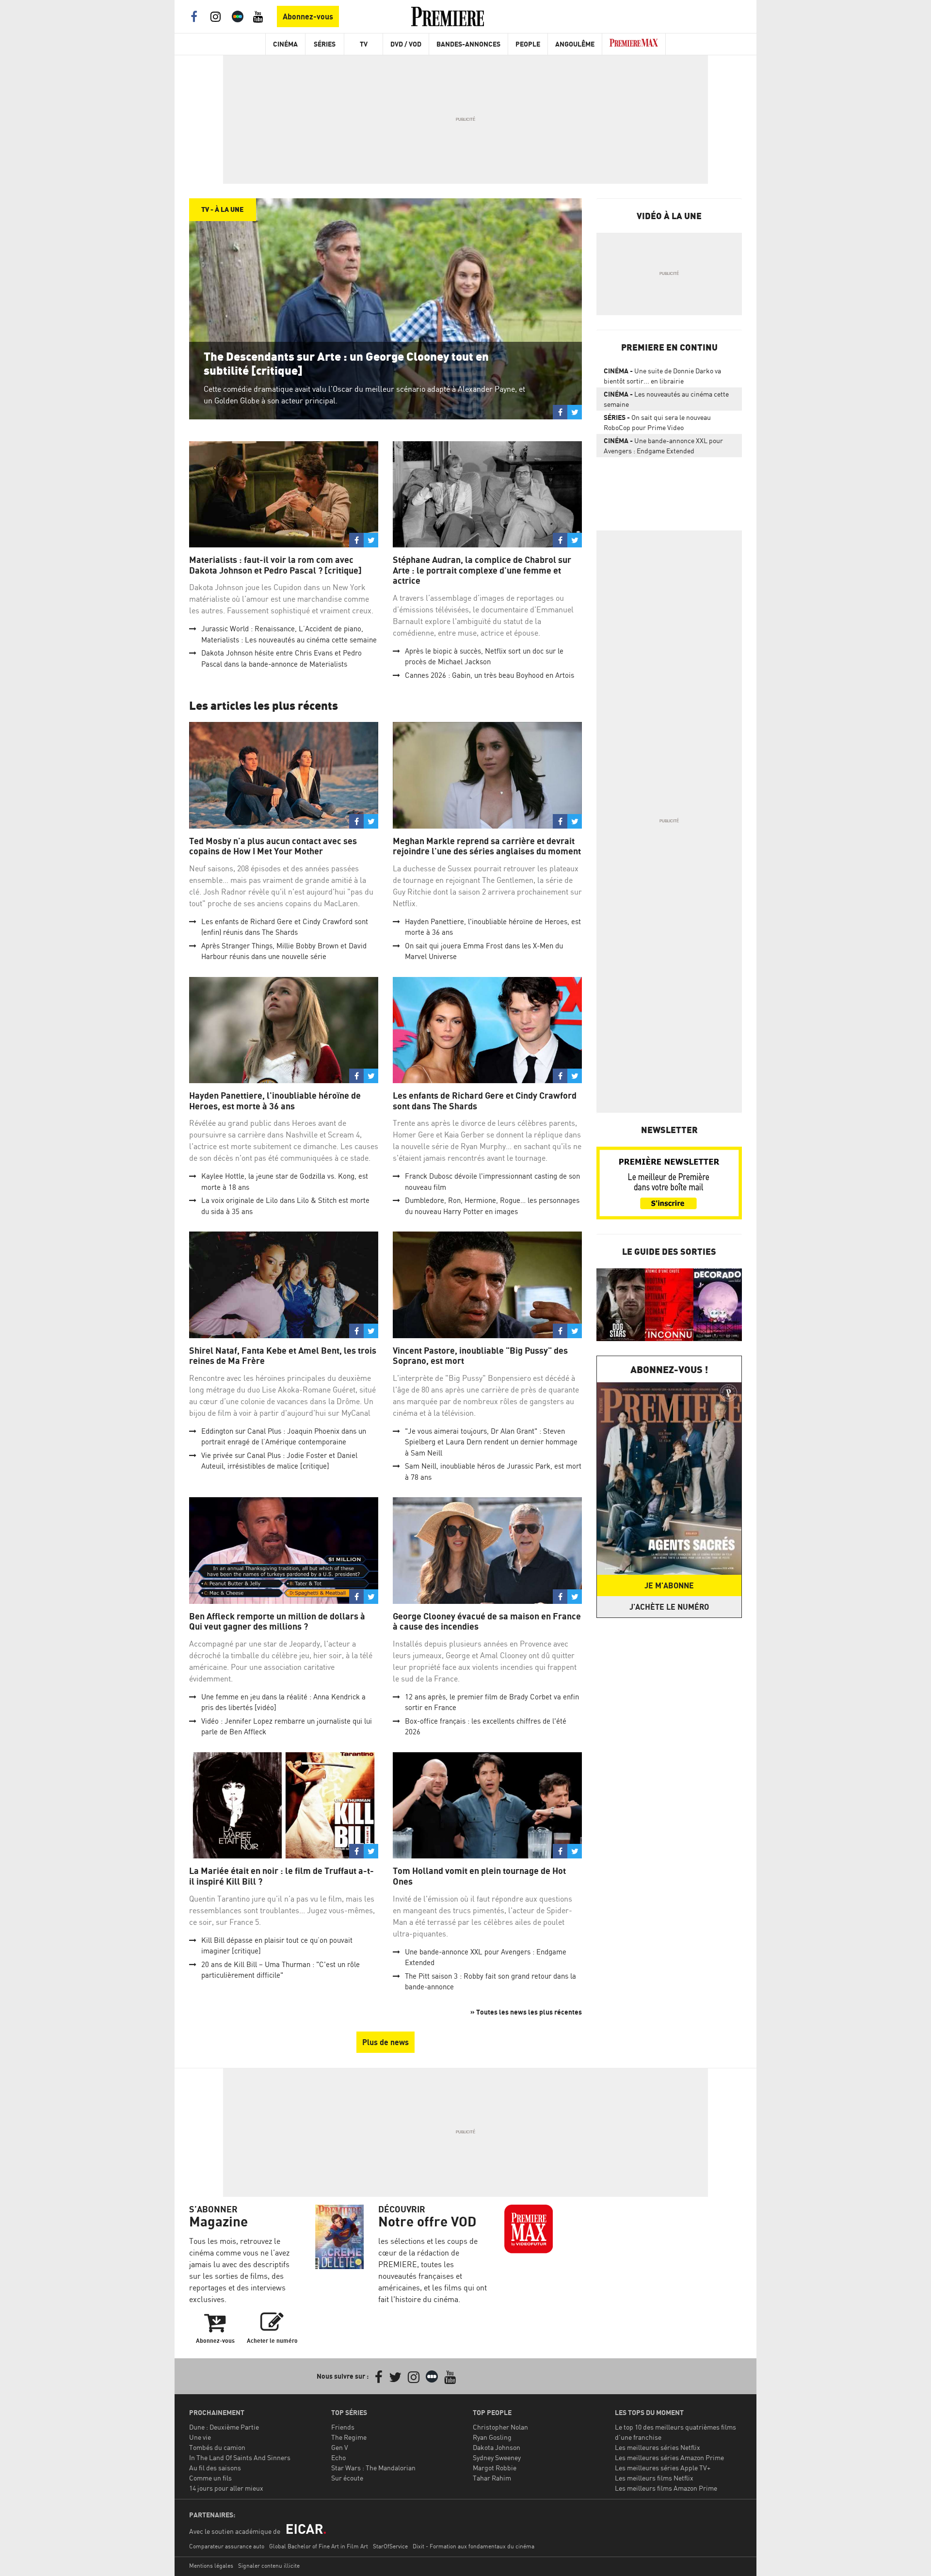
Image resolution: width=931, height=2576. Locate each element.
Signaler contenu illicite (269, 2566)
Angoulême (575, 44)
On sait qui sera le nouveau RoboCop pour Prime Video (657, 422)
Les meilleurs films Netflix (654, 2478)
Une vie (200, 2437)
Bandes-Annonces (468, 44)
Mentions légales (211, 2566)
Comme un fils (210, 2478)
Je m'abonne (669, 1585)
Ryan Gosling (492, 2437)
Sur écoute (347, 2478)
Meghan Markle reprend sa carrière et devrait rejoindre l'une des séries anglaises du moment (487, 846)
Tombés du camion (217, 2447)
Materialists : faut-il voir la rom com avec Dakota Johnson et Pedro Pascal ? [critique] (275, 565)
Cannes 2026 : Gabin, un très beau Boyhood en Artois (490, 675)
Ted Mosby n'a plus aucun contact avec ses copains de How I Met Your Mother (273, 846)
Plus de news (385, 2042)
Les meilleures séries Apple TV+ (663, 2468)
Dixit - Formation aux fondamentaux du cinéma (474, 2546)
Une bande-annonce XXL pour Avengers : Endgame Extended (663, 446)
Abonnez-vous (308, 16)
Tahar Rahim (492, 2478)
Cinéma (285, 44)
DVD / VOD (406, 44)
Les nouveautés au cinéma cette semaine (666, 399)
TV (364, 44)
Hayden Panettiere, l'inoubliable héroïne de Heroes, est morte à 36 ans (275, 1101)
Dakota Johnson (497, 2447)
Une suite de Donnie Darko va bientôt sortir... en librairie (662, 376)
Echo (338, 2457)
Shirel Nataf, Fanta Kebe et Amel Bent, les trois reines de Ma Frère (283, 1356)
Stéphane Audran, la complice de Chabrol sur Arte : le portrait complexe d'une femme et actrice (482, 570)
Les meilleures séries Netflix (658, 2447)
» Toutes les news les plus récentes (526, 2012)
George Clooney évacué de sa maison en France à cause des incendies (487, 1622)
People (528, 44)
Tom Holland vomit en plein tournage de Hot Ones (479, 1876)
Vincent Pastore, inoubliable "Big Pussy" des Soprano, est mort (480, 1356)
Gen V (340, 2447)
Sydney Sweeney (497, 2457)
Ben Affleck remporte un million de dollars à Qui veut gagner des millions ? (277, 1622)
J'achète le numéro (669, 1607)
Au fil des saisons (215, 2468)
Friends (343, 2427)
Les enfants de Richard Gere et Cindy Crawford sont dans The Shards (485, 1101)
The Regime (349, 2437)
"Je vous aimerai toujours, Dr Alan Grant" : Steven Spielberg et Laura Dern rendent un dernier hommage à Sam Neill (491, 1442)
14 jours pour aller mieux (226, 2488)
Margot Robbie (495, 2468)
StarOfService (390, 2546)
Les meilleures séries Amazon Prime (669, 2457)
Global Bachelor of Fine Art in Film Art (319, 2546)
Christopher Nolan (500, 2427)
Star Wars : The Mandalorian (373, 2468)
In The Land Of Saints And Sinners (240, 2457)
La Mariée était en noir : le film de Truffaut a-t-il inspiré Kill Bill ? (281, 1876)
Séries (325, 44)
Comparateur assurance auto (227, 2546)
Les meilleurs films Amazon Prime (666, 2488)
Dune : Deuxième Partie (224, 2427)
